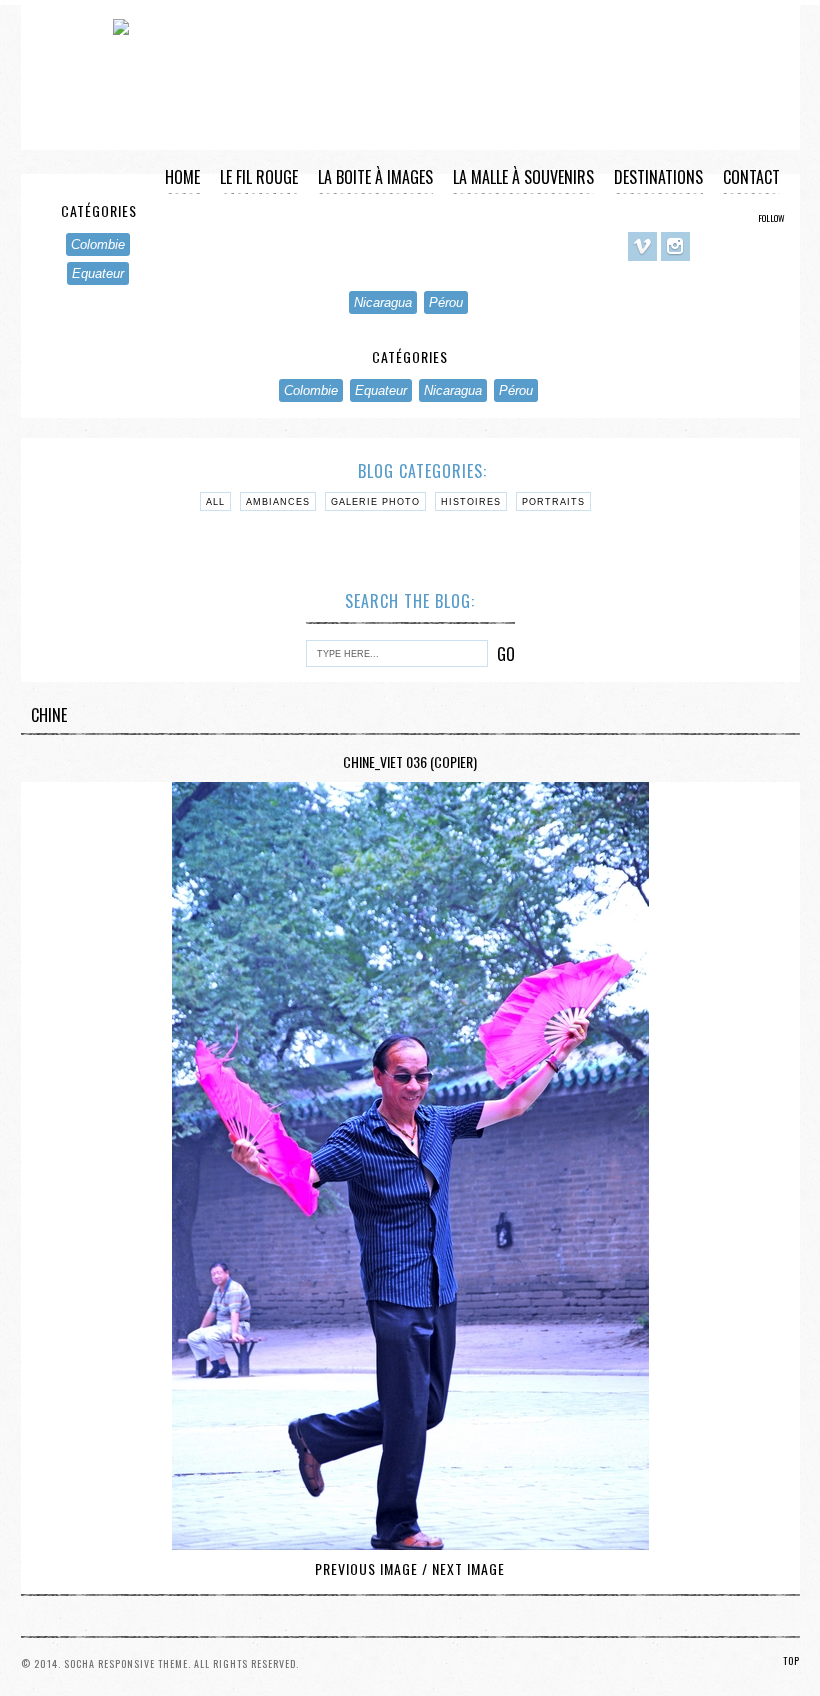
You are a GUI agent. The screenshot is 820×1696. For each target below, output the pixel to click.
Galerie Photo (375, 502)
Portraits (553, 502)
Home (182, 177)
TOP (791, 1660)
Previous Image (366, 1568)
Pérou (446, 302)
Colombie (311, 390)
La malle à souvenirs (523, 177)
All (215, 502)
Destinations (658, 177)
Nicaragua (383, 302)
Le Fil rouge (259, 177)
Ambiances (278, 502)
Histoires (471, 502)
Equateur (98, 273)
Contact (751, 177)
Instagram (675, 246)
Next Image (468, 1568)
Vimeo (642, 246)
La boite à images (375, 177)
